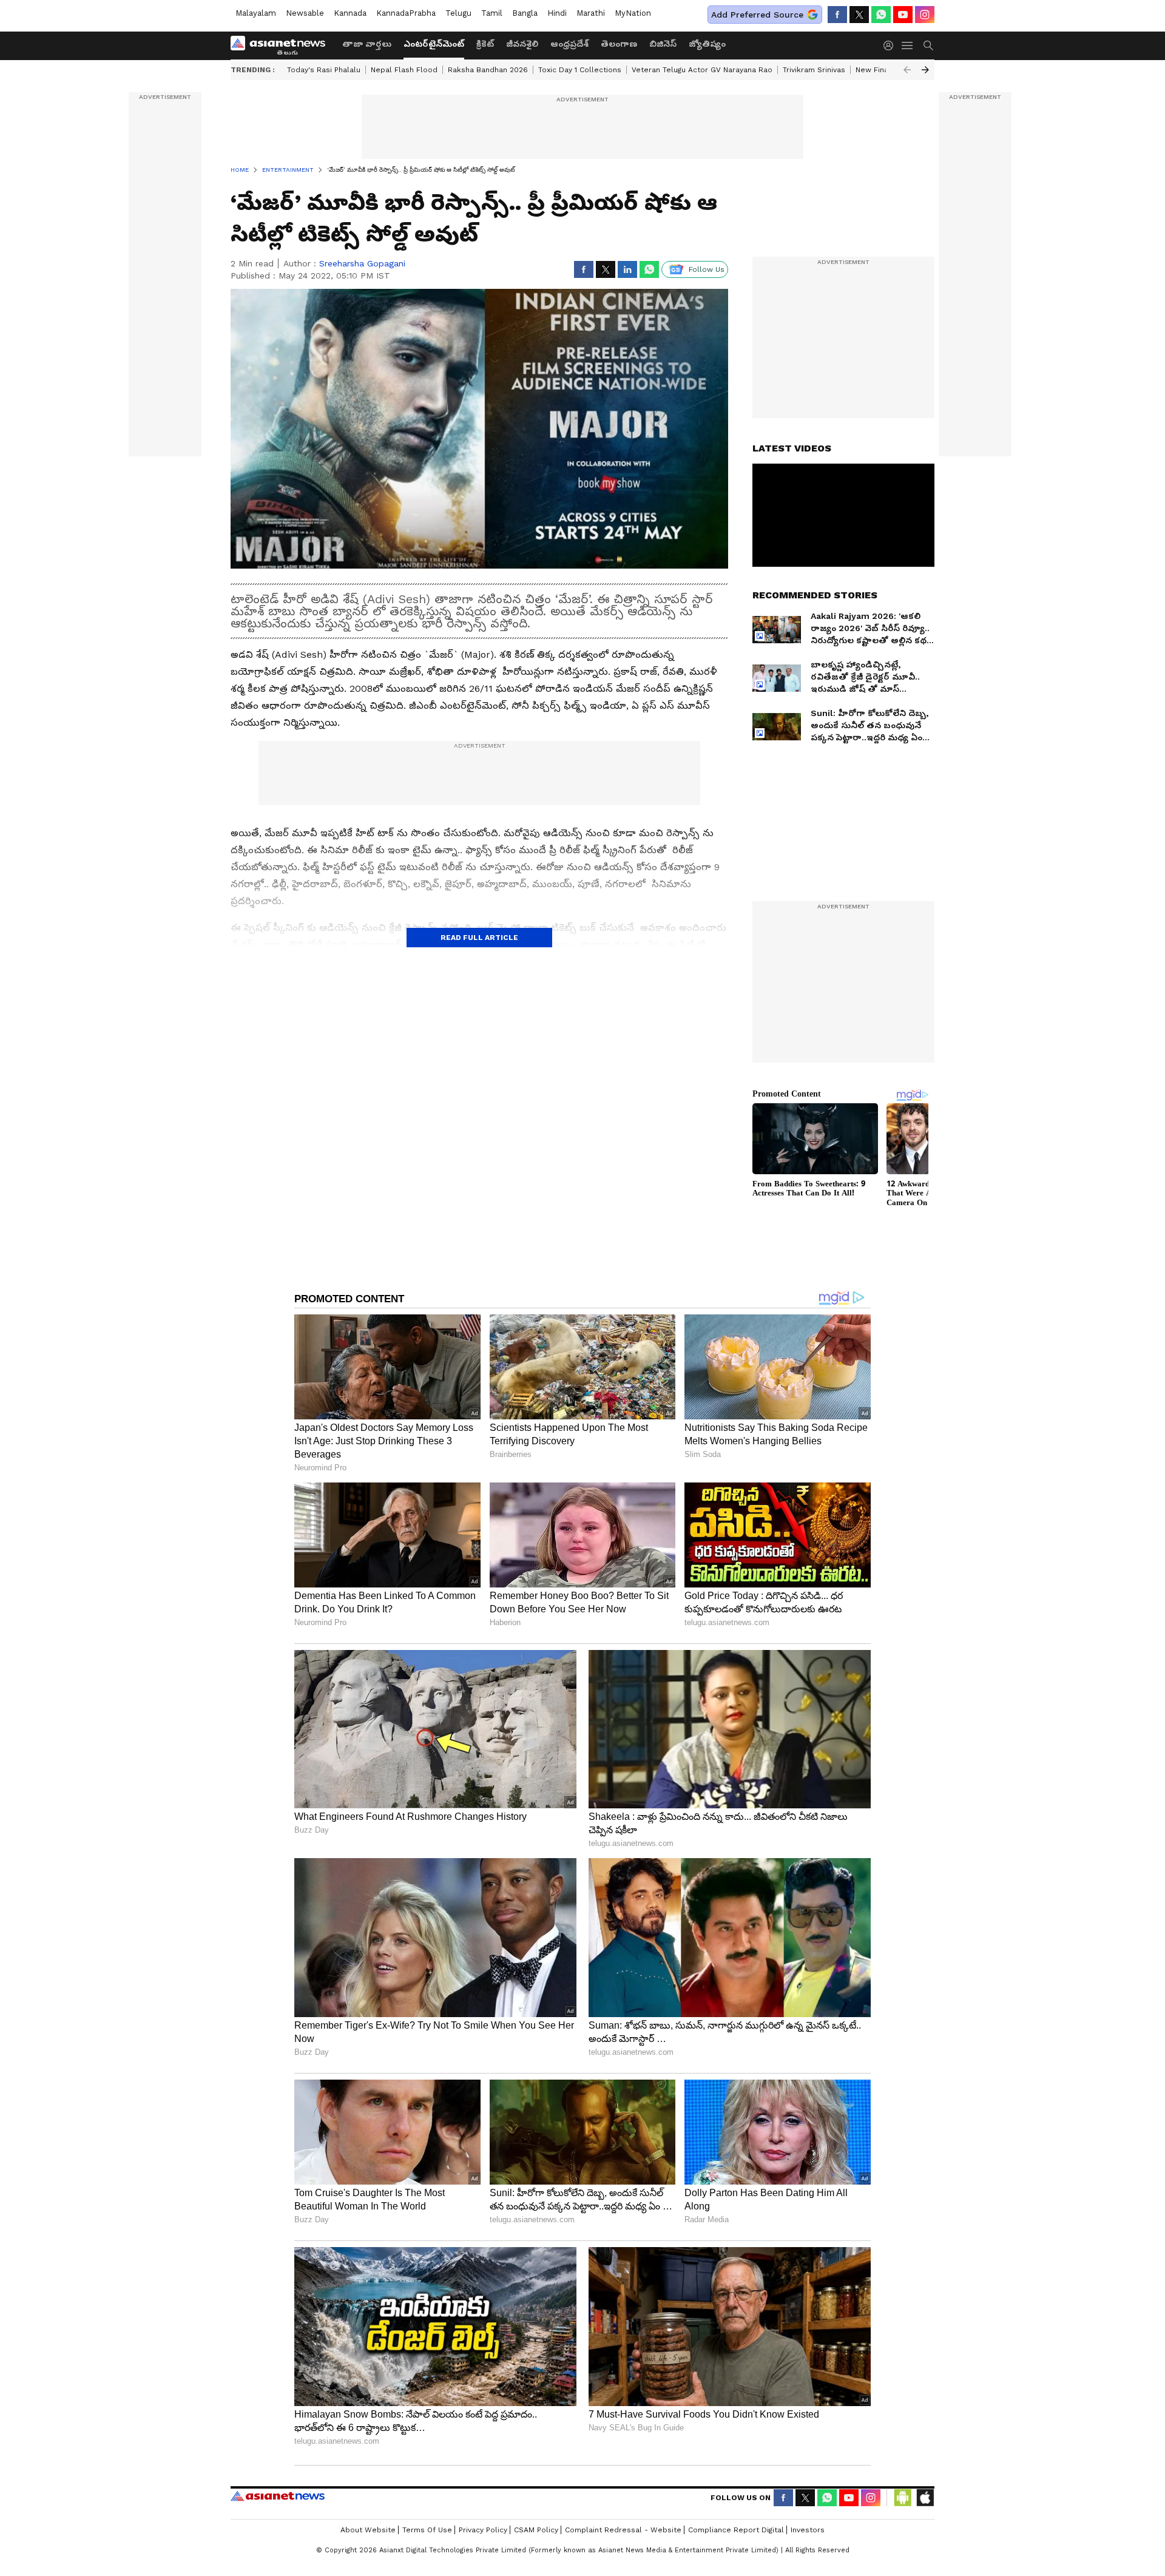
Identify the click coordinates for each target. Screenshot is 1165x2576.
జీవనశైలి (522, 44)
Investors (808, 2530)
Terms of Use (427, 2530)
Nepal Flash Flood (404, 70)
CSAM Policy (536, 2530)
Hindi (557, 13)
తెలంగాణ (619, 44)
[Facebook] (837, 15)
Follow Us (707, 269)
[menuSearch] (928, 46)
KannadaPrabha (406, 13)
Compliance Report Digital (736, 2530)
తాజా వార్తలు (367, 44)
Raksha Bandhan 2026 (488, 70)
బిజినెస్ (663, 44)
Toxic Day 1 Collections (580, 70)
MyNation (633, 13)
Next (925, 70)
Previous (907, 70)
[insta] (925, 15)
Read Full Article (479, 938)
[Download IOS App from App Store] (925, 2498)
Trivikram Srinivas (814, 70)
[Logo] (282, 46)
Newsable (305, 13)
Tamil (492, 13)
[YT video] (903, 15)
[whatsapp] (881, 15)
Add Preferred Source (757, 15)
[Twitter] (859, 15)
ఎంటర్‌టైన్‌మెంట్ (434, 44)
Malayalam (256, 13)
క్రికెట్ (485, 44)
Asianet (278, 2496)
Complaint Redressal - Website (623, 2530)
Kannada (350, 13)
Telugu (458, 13)
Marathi (591, 13)
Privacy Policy (483, 2530)
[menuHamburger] (908, 46)
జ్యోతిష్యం (707, 44)
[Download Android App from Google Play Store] (903, 2498)
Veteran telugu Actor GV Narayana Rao (702, 70)
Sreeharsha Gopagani (362, 263)
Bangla (525, 13)
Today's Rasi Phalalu (324, 70)
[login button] (891, 46)
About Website (368, 2530)
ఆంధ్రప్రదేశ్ (569, 44)
